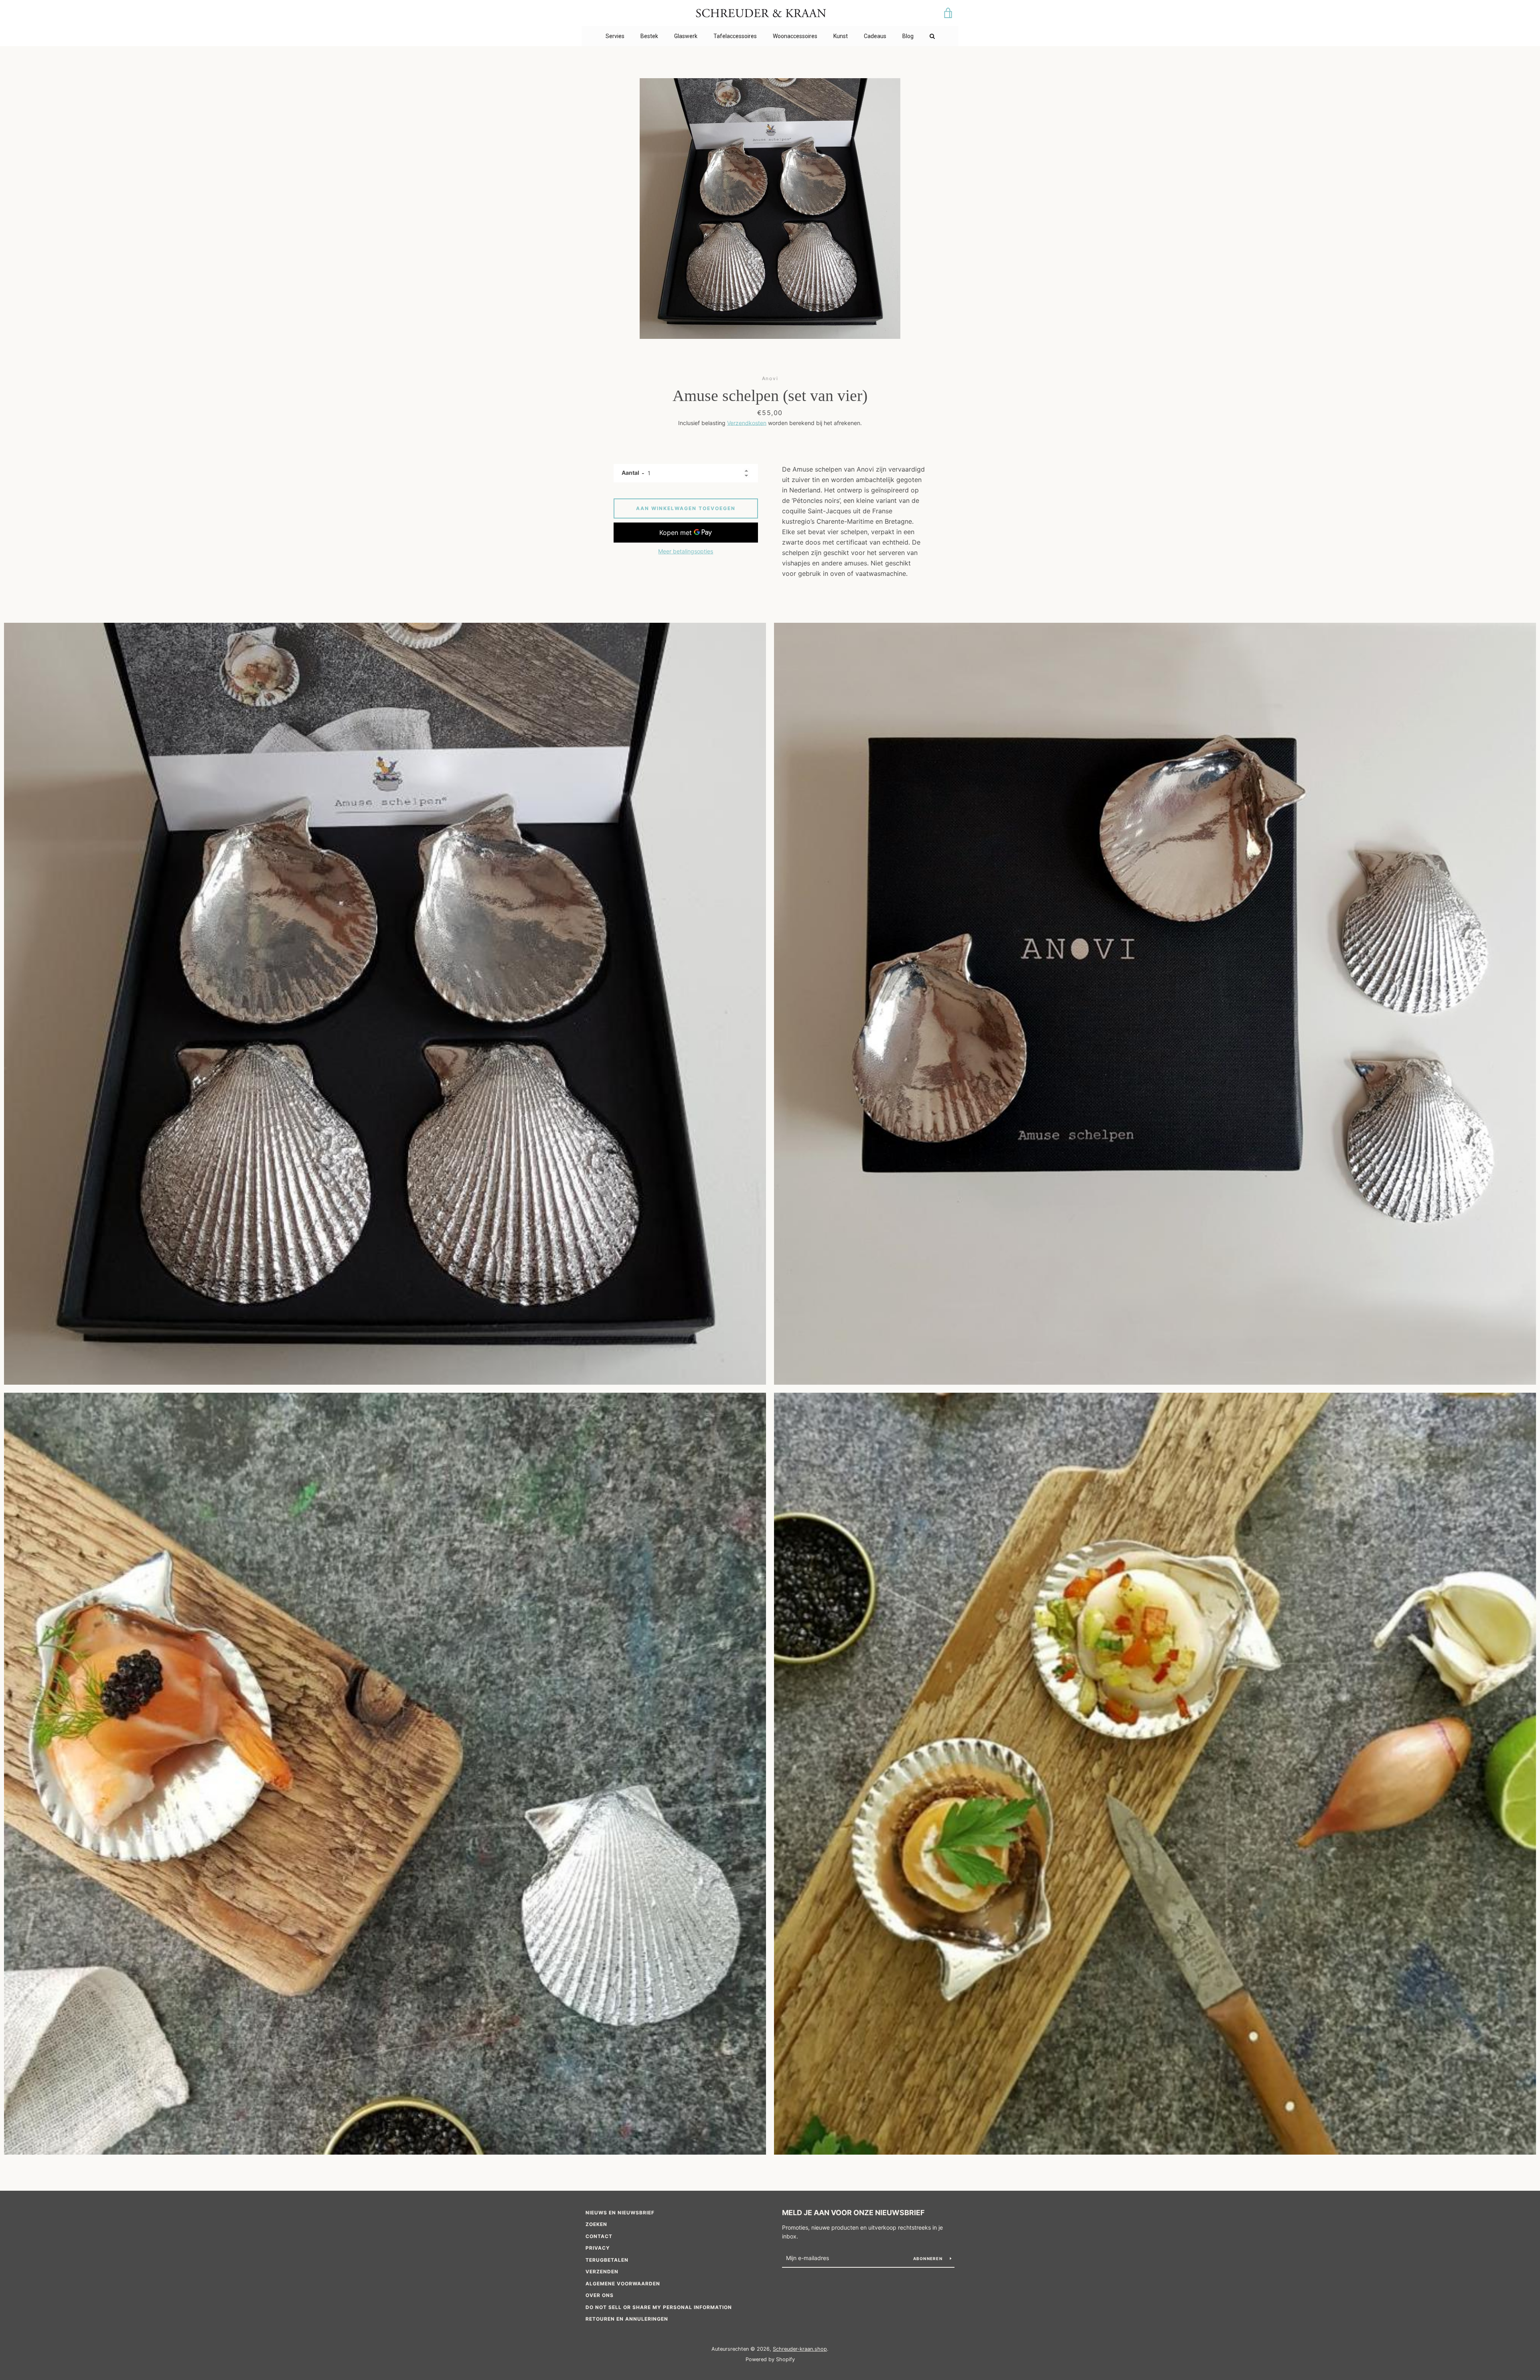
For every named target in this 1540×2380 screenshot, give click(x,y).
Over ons (600, 2295)
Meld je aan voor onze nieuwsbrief (853, 2213)
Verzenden (602, 2272)
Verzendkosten (747, 423)
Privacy (598, 2248)
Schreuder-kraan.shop (800, 2349)
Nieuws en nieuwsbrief (620, 2213)
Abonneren (929, 2258)
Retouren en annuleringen (627, 2319)
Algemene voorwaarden (623, 2284)
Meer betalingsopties (686, 551)
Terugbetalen (607, 2260)
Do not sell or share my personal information (659, 2307)
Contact (599, 2236)
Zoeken (596, 2224)
